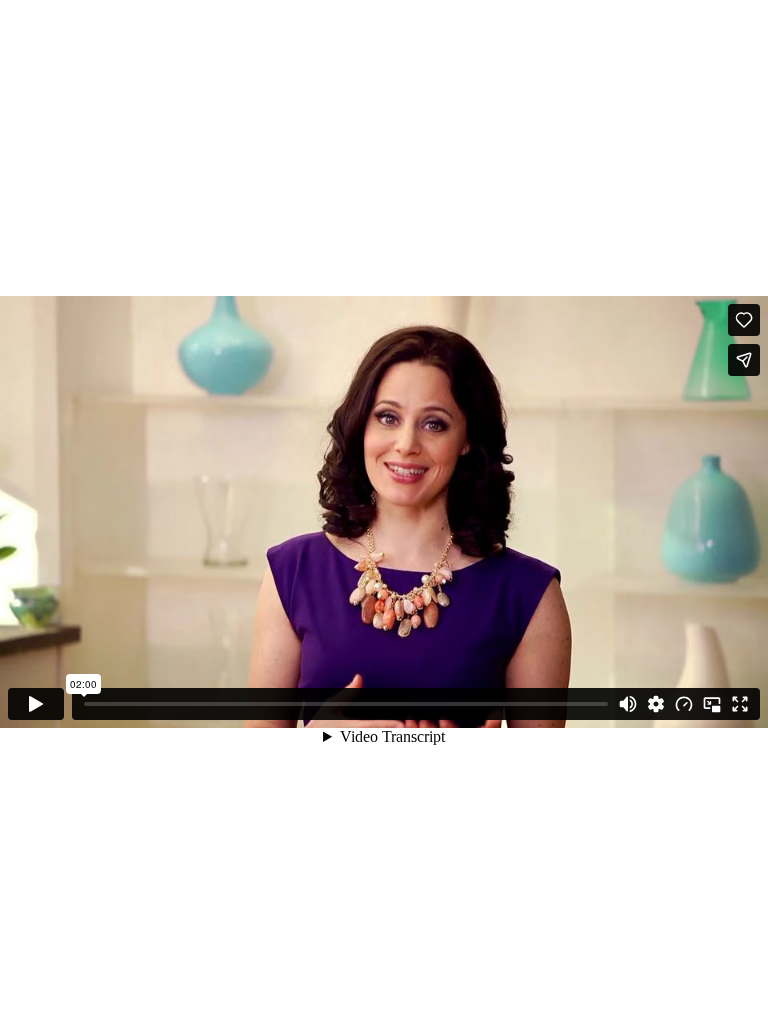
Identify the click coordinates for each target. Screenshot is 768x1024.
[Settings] (656, 704)
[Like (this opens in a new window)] (744, 320)
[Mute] (628, 704)
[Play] (36, 704)
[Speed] (684, 704)
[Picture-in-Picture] (712, 704)
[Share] (744, 360)
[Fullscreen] (740, 704)
